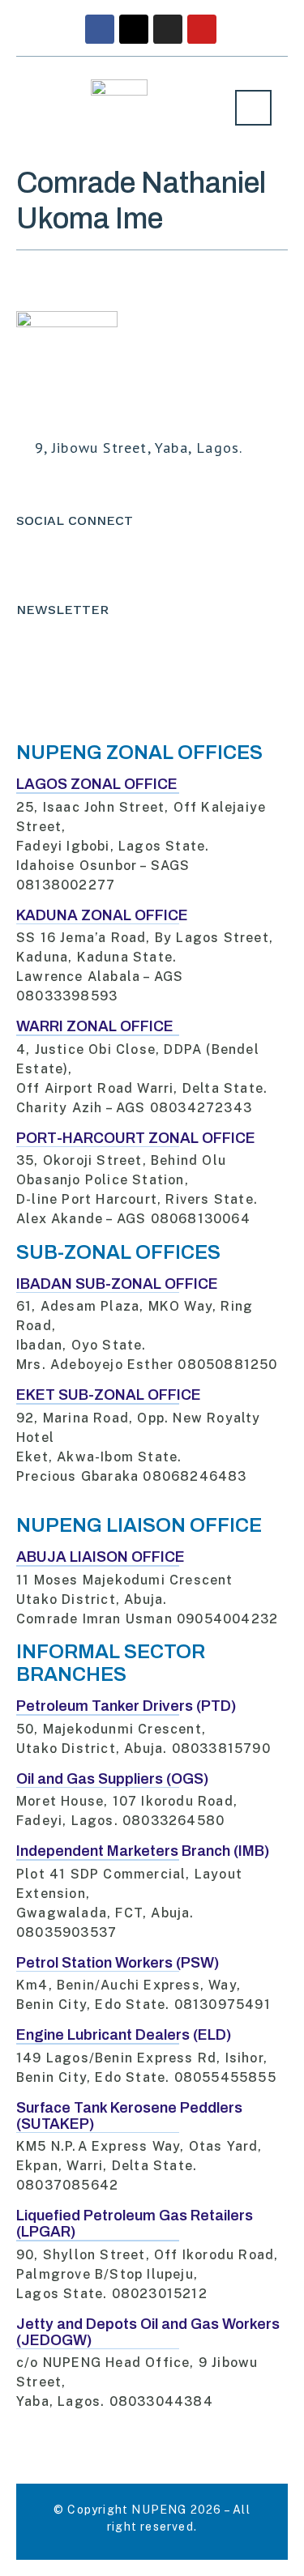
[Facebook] (100, 29)
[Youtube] (202, 29)
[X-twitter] (134, 29)
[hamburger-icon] (253, 108)
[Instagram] (168, 29)
